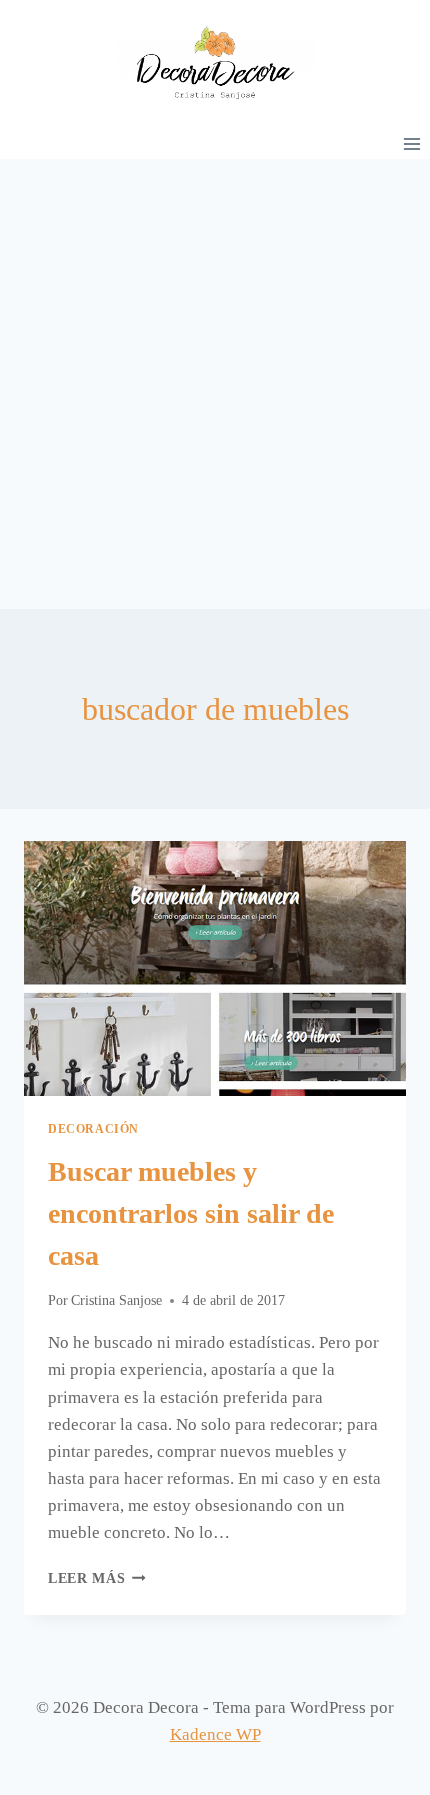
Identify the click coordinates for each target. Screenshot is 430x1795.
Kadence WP (215, 1734)
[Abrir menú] (411, 143)
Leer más (97, 1578)
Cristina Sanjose (116, 1300)
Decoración (93, 1129)
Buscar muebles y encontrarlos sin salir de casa (191, 1213)
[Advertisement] (215, 384)
